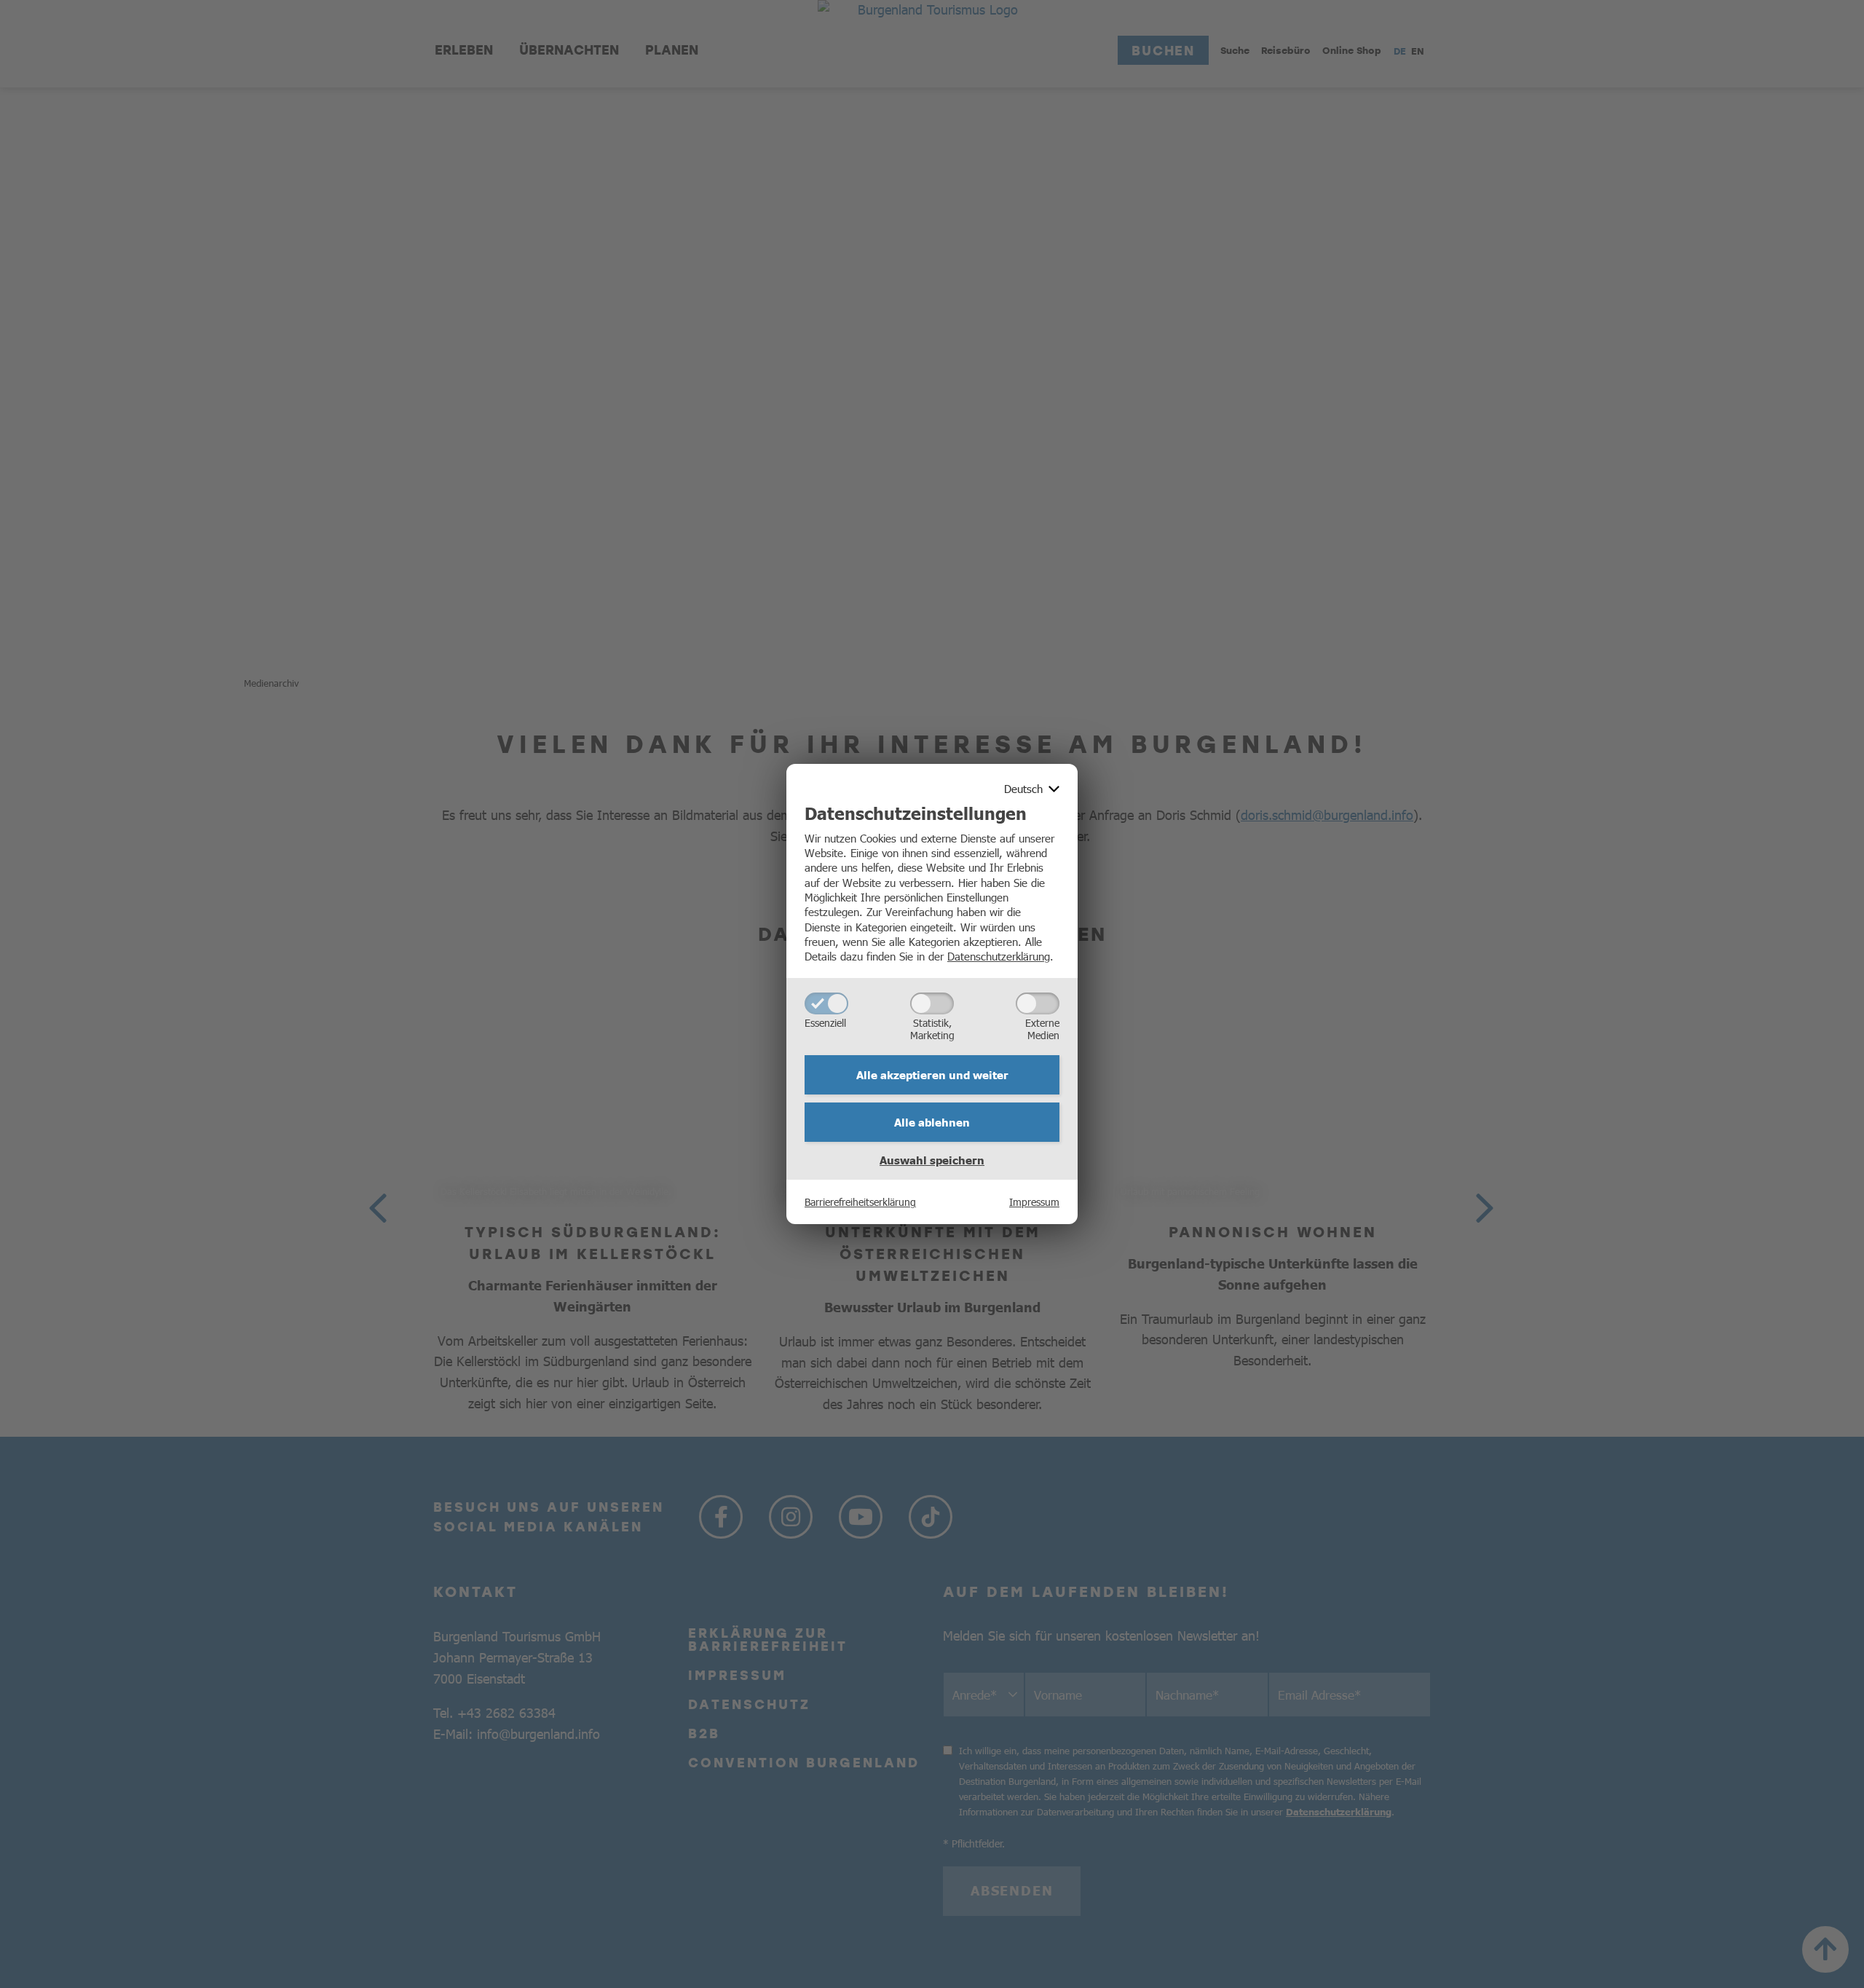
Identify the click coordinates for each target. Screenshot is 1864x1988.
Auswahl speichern (932, 1160)
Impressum (1034, 1202)
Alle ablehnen (932, 1122)
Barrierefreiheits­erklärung (860, 1202)
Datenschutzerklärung (999, 956)
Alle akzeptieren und (932, 1075)
